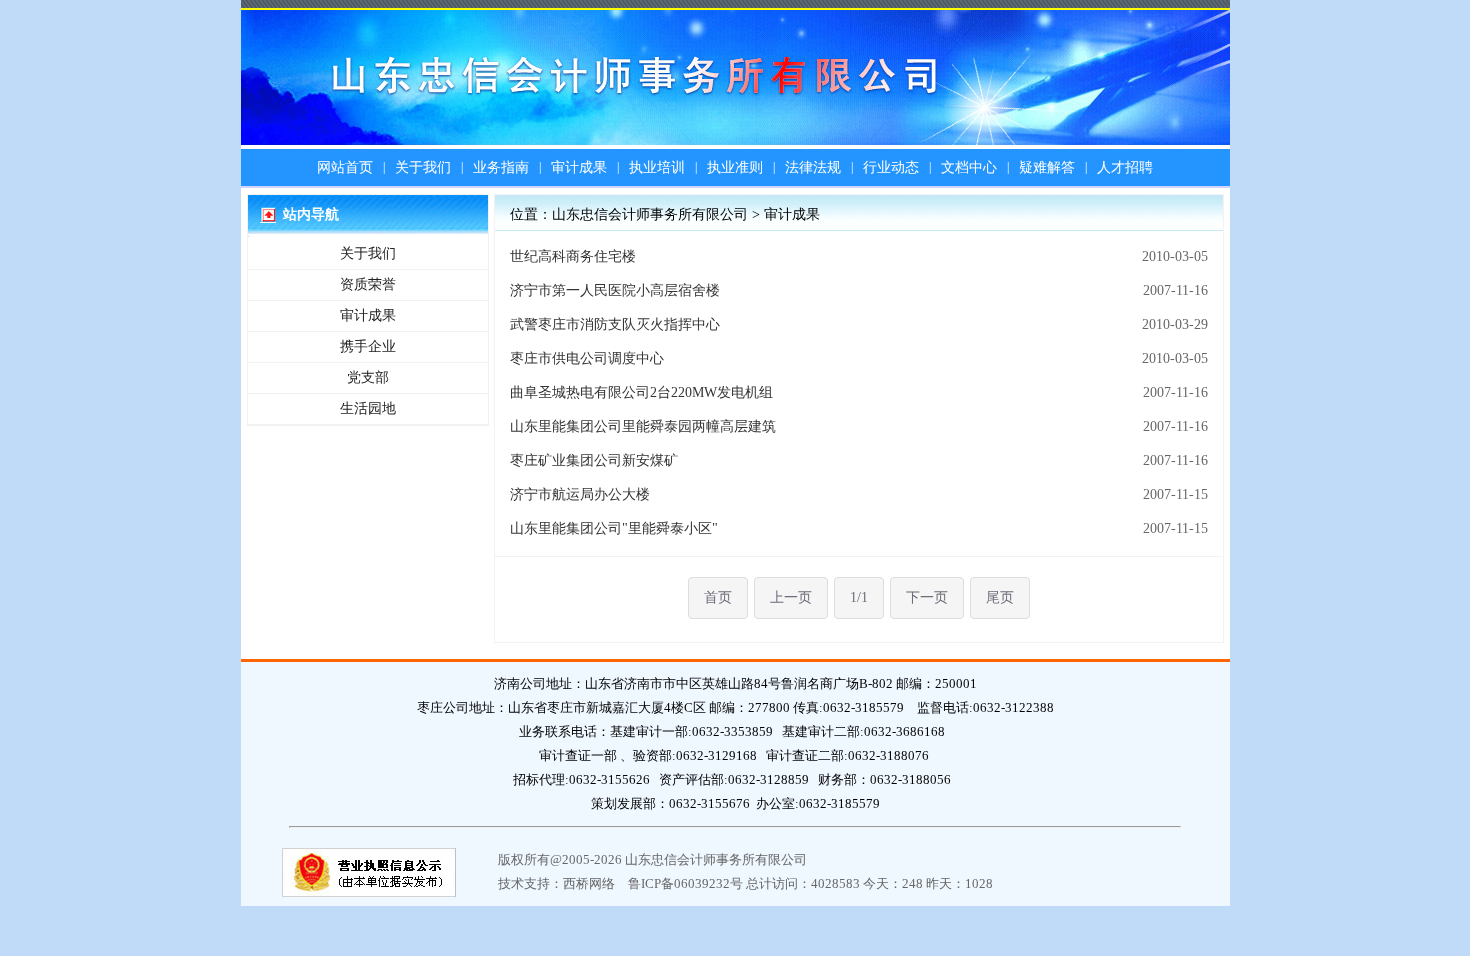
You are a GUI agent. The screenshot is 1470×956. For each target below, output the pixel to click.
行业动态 (891, 167)
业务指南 (501, 167)
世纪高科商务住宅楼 (573, 256)
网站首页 (345, 167)
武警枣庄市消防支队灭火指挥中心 (615, 324)
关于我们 (423, 167)
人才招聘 (1125, 167)
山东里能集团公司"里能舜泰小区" (614, 528)
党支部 (368, 377)
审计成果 (579, 167)
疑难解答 (1047, 167)
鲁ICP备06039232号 (685, 883)
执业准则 (735, 167)
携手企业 (368, 346)
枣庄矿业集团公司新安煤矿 (594, 460)
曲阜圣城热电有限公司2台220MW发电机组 (641, 392)
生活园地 (368, 408)
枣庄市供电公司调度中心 (587, 358)
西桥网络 (589, 883)
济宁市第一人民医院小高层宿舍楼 (615, 290)
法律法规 (813, 167)
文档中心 (969, 167)
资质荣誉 (368, 284)
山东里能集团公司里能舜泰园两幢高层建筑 (643, 426)
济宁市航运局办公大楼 (580, 494)
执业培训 (657, 167)
